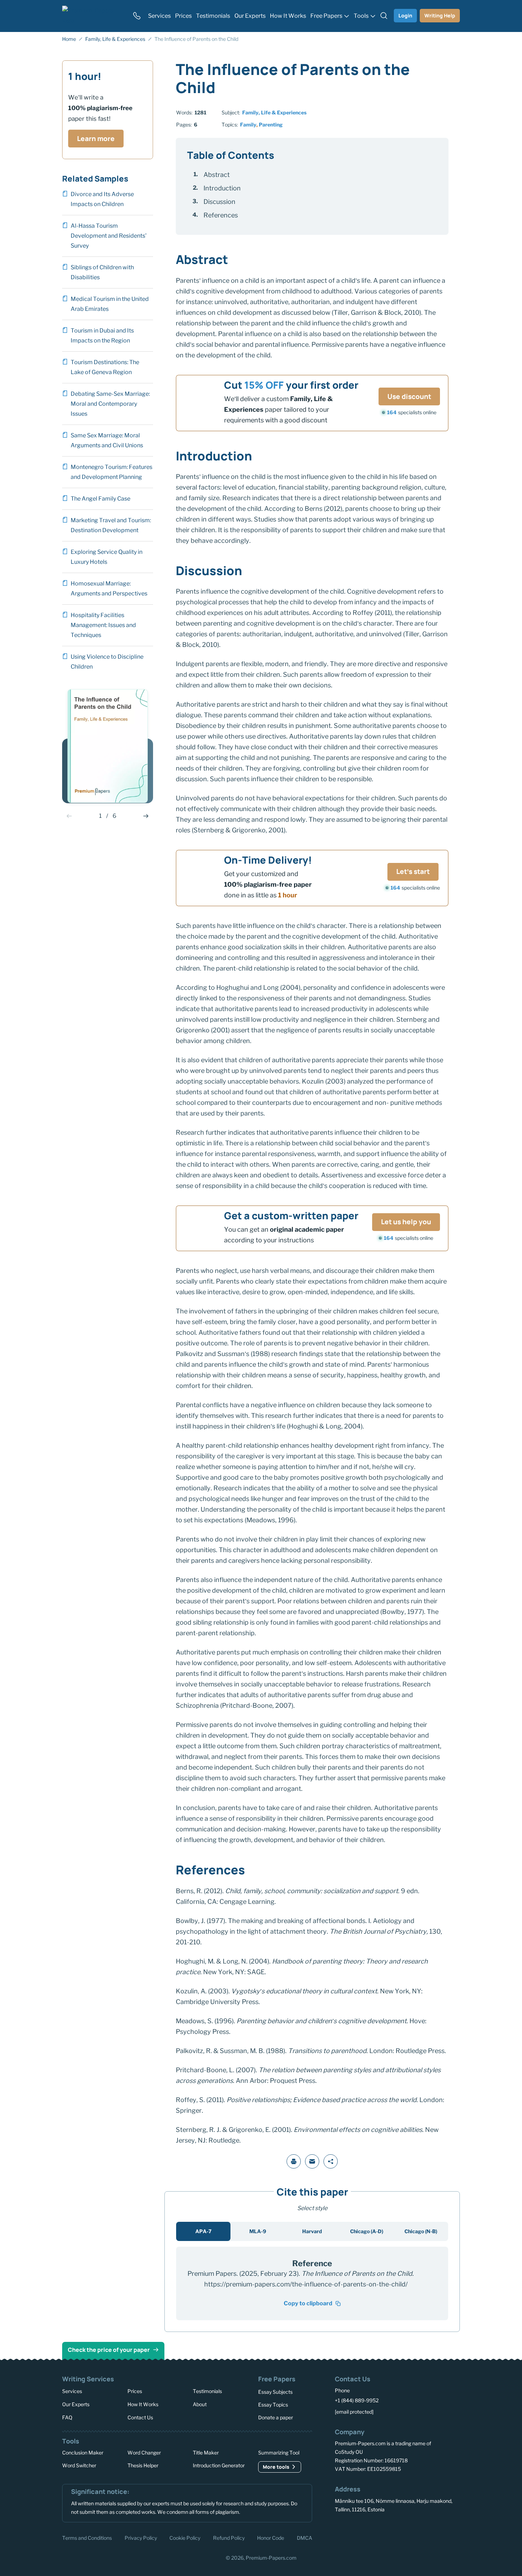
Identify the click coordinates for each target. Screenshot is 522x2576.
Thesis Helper (143, 2465)
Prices (135, 2391)
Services (72, 2391)
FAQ (67, 2417)
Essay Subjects (275, 2392)
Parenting (271, 125)
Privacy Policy (141, 2537)
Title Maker (206, 2453)
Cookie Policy (185, 2537)
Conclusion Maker (83, 2453)
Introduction (222, 188)
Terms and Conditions (87, 2537)
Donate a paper (276, 2417)
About (200, 2404)
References (221, 215)
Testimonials (207, 2391)
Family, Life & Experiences (274, 112)
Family (248, 125)
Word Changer (144, 2453)
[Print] (294, 2161)
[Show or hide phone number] (137, 16)
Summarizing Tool (279, 2453)
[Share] (331, 2161)
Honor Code (271, 2537)
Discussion (219, 202)
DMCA (304, 2537)
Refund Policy (229, 2537)
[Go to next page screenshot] (146, 816)
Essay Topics (273, 2405)
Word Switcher (79, 2465)
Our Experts (76, 2404)
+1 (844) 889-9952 (357, 2400)
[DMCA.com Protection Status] (345, 2537)
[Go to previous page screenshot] (69, 816)
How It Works (143, 2404)
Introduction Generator (219, 2465)
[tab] (203, 2231)
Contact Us (140, 2417)
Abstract (217, 175)
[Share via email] (312, 2161)
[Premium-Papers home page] (93, 16)
